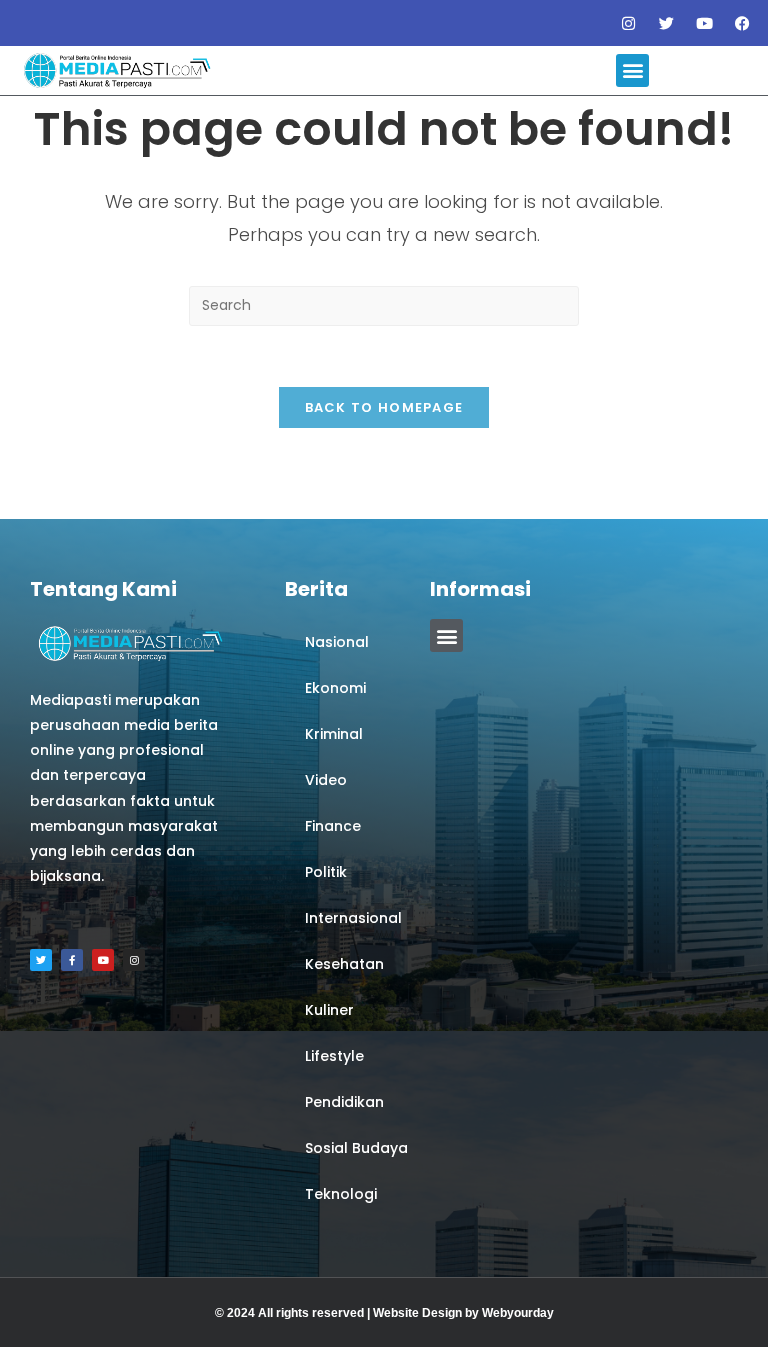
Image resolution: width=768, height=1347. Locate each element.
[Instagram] (629, 23)
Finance (333, 826)
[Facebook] (743, 23)
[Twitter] (667, 23)
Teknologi (341, 1194)
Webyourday (518, 1313)
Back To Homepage (384, 407)
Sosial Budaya (356, 1148)
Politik (326, 872)
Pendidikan (344, 1102)
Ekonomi (335, 688)
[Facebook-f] (72, 960)
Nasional (337, 642)
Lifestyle (334, 1056)
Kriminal (334, 734)
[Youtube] (705, 23)
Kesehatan (344, 964)
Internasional (353, 918)
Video (326, 780)
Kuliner (329, 1010)
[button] (632, 70)
